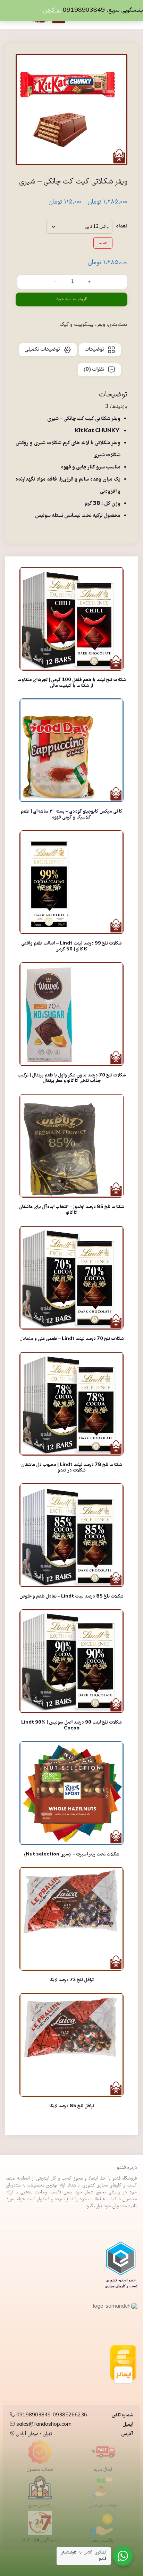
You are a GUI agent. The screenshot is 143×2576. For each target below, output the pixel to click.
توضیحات (94, 350)
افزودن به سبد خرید (72, 299)
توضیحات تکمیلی (42, 350)
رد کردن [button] (52, 11)
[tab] (100, 350)
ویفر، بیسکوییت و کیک (82, 325)
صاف (103, 243)
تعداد (122, 226)
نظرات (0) (94, 370)
